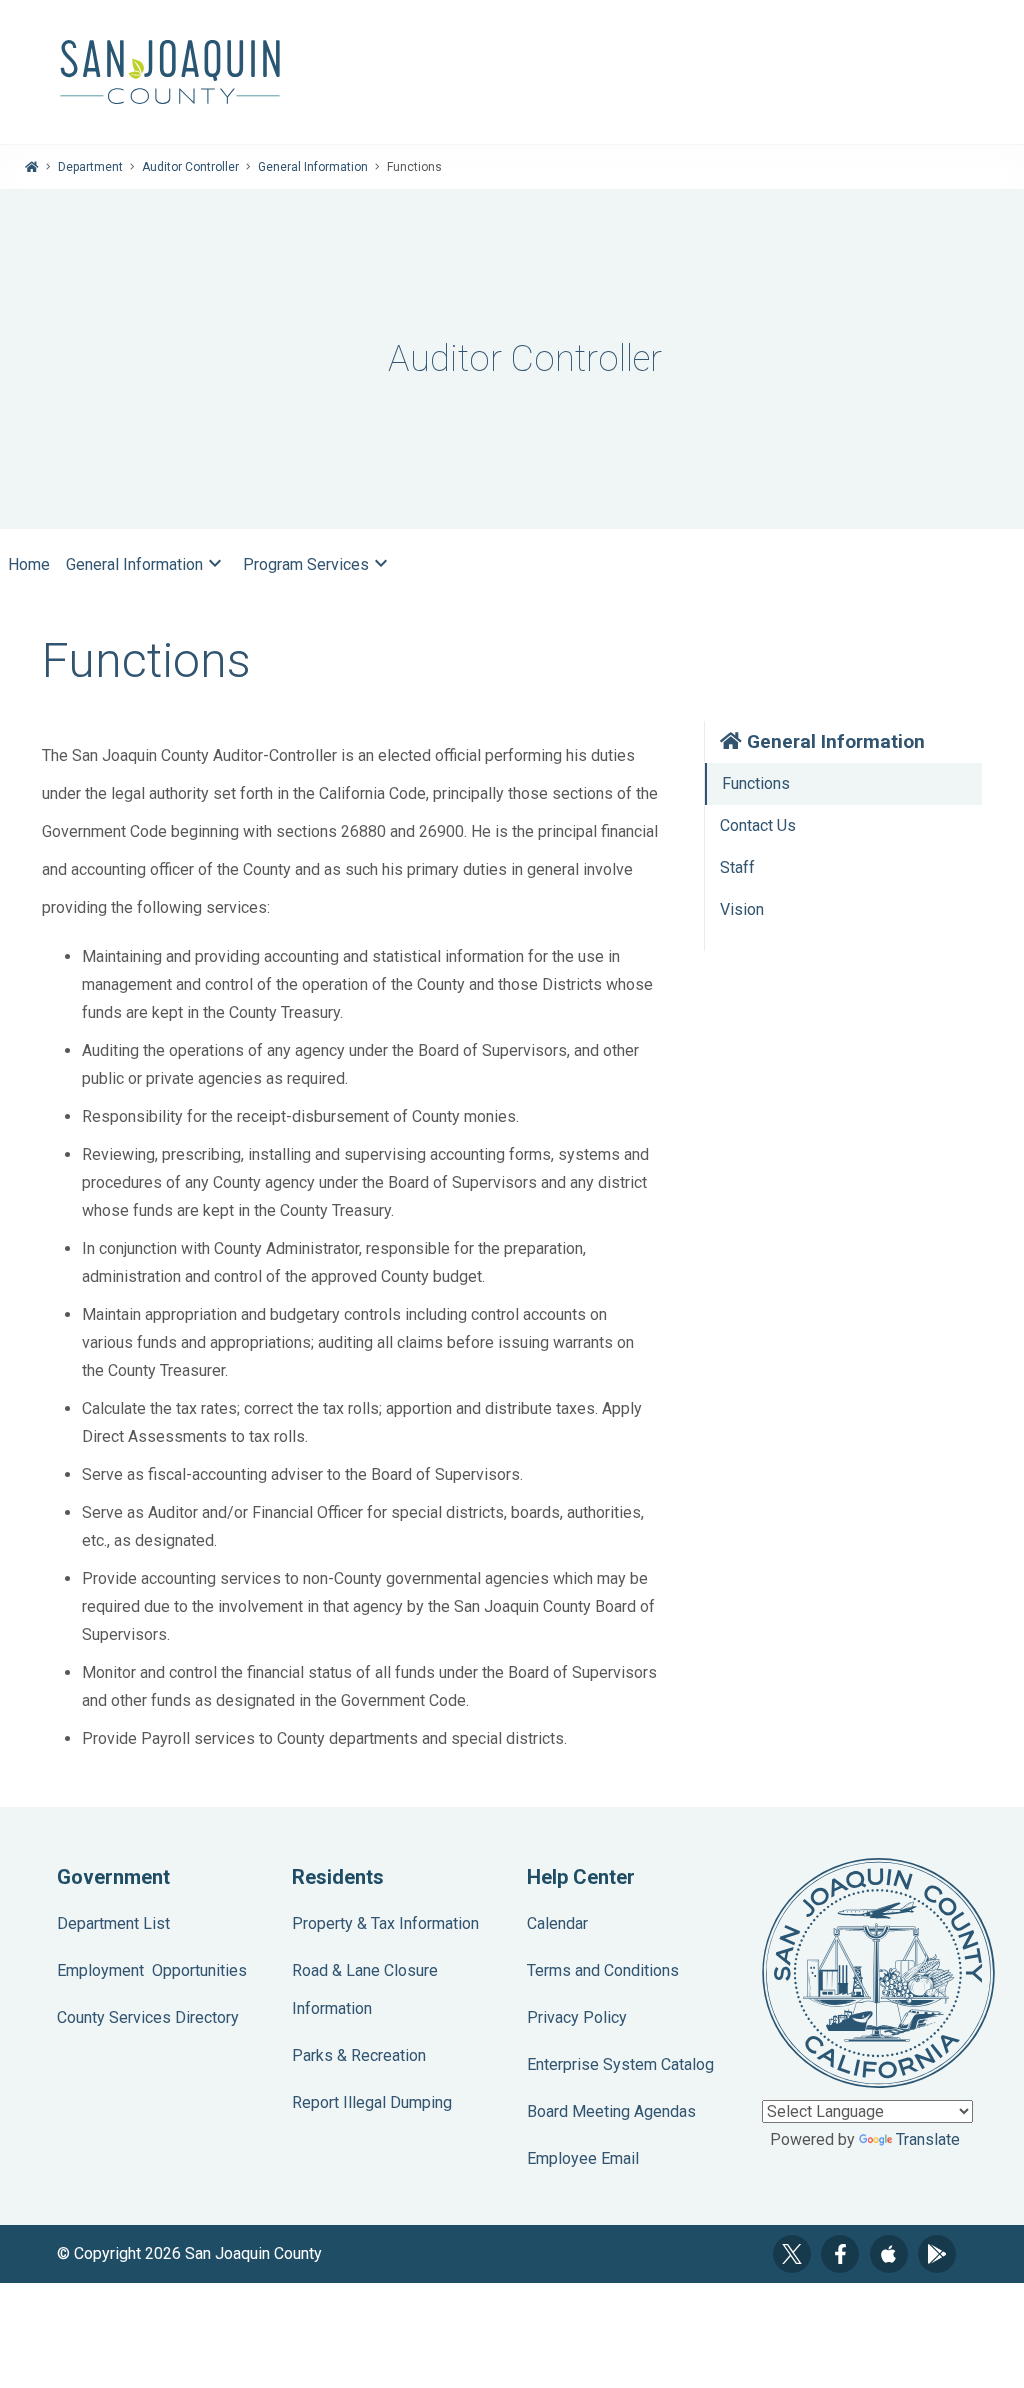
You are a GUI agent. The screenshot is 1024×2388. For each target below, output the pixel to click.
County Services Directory (148, 2017)
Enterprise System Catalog (620, 2064)
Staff (737, 867)
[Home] (32, 167)
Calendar (557, 1923)
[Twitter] (792, 2254)
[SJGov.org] (512, 72)
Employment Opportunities (152, 1970)
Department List (113, 1923)
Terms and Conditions (603, 1970)
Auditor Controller (190, 167)
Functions (756, 783)
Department (90, 167)
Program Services (318, 563)
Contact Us (758, 825)
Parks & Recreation (359, 2055)
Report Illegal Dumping (372, 2102)
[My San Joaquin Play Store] (937, 2254)
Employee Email (583, 2158)
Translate (928, 2139)
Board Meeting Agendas (611, 2111)
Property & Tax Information (385, 1923)
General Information (313, 167)
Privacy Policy (577, 2017)
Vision (742, 909)
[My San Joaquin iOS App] (889, 2254)
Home (29, 564)
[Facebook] (840, 2254)
